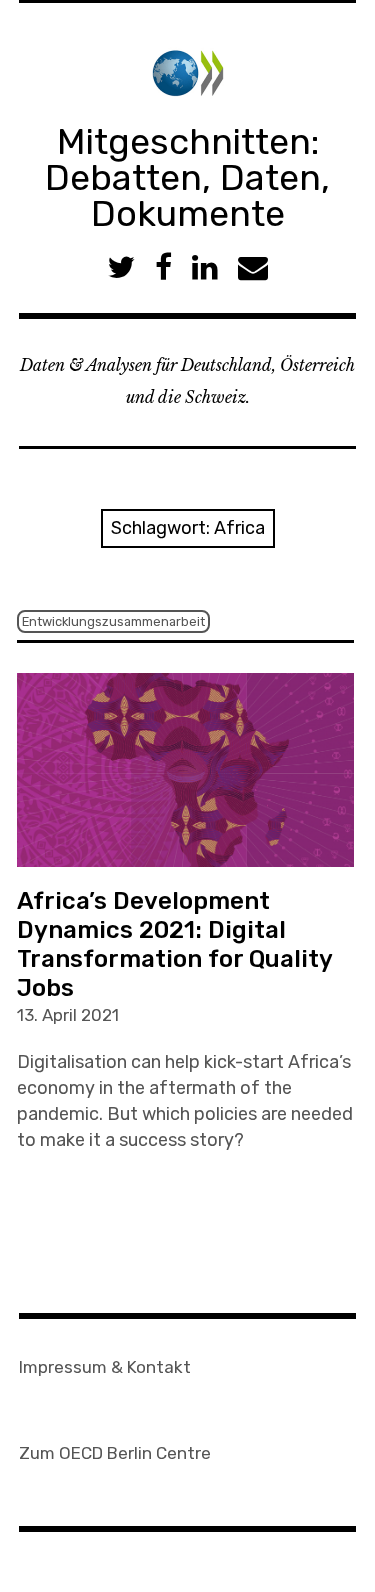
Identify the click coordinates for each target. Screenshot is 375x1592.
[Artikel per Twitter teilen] (121, 267)
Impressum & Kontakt (105, 1367)
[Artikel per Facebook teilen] (163, 267)
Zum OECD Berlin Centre (115, 1453)
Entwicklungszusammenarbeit (113, 621)
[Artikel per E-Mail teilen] (253, 267)
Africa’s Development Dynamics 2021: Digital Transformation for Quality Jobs (175, 944)
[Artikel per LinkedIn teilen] (205, 267)
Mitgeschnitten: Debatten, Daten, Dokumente (187, 177)
